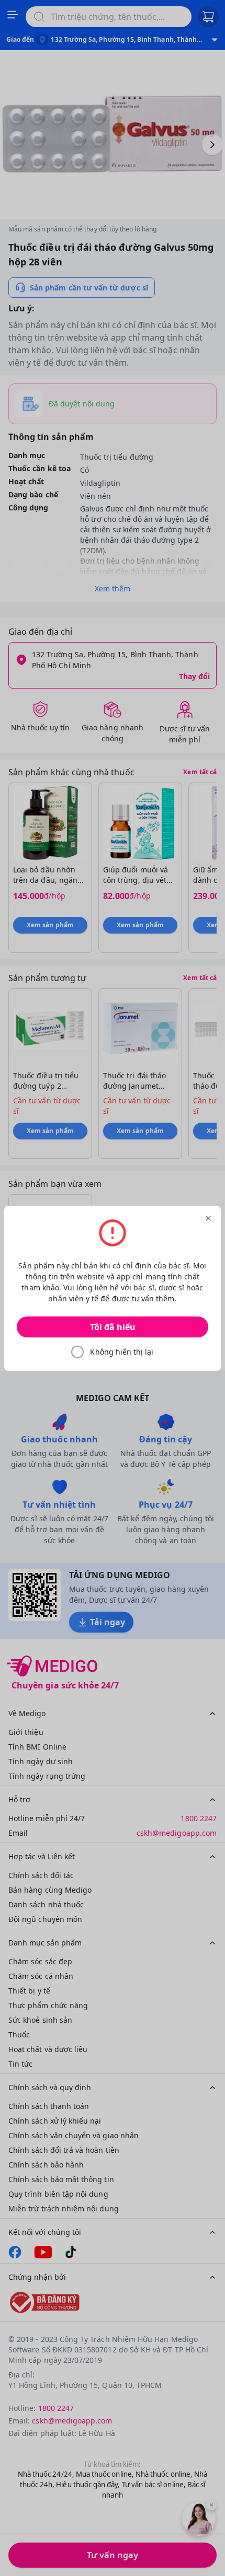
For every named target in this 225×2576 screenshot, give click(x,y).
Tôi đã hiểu (113, 1327)
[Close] (208, 1218)
